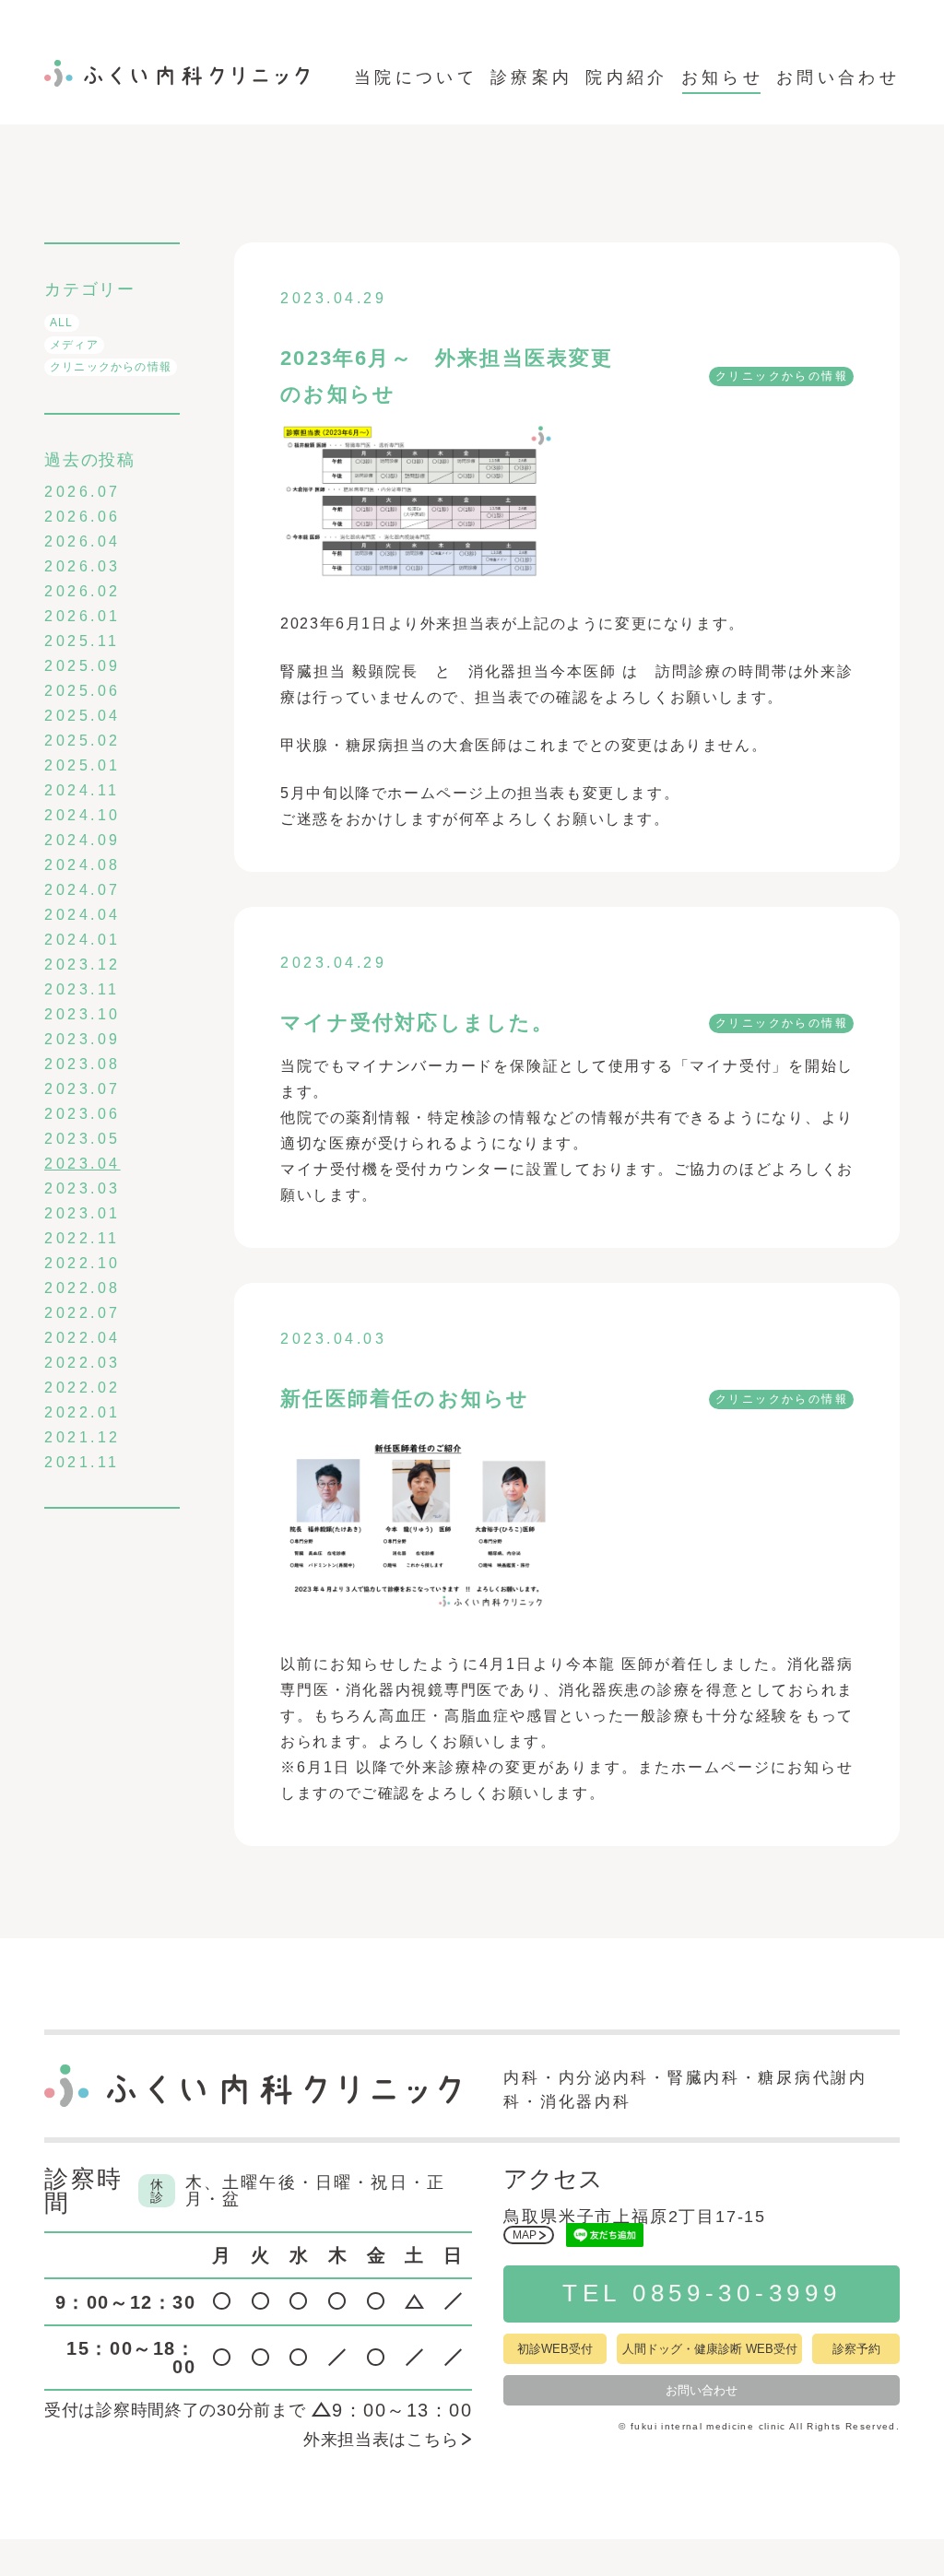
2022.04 (83, 1338)
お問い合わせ (838, 77)
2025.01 (83, 765)
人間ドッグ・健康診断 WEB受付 (710, 2349)
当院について (416, 77)
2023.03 (83, 1188)
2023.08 (83, 1064)
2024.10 (83, 815)
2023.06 (83, 1114)
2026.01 (83, 616)
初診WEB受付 (555, 2349)
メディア (74, 345)
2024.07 (83, 890)
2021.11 (82, 1462)
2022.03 (83, 1363)
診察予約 (856, 2349)
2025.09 (83, 666)
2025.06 (83, 691)
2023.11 (82, 989)
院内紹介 (626, 77)
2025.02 (83, 741)
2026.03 (83, 566)
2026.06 (83, 517)
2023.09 (83, 1039)
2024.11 (82, 790)
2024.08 (83, 865)
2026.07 (83, 492)
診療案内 (531, 77)
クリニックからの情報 (111, 367)
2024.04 (83, 915)
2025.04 (83, 716)
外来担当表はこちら (381, 2440)
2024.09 (83, 840)
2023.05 (83, 1139)
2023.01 (83, 1213)
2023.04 (83, 1164)
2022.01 (83, 1412)
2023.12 (83, 965)
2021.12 (83, 1437)
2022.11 (82, 1238)
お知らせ (722, 77)
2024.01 (83, 940)
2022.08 (83, 1288)
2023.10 (83, 1014)
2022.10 (83, 1263)
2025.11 (82, 641)
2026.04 (83, 541)
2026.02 (83, 591)
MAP (525, 2235)
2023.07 (83, 1089)
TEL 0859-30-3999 (702, 2293)
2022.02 (83, 1388)
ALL (62, 323)
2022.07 (83, 1313)
